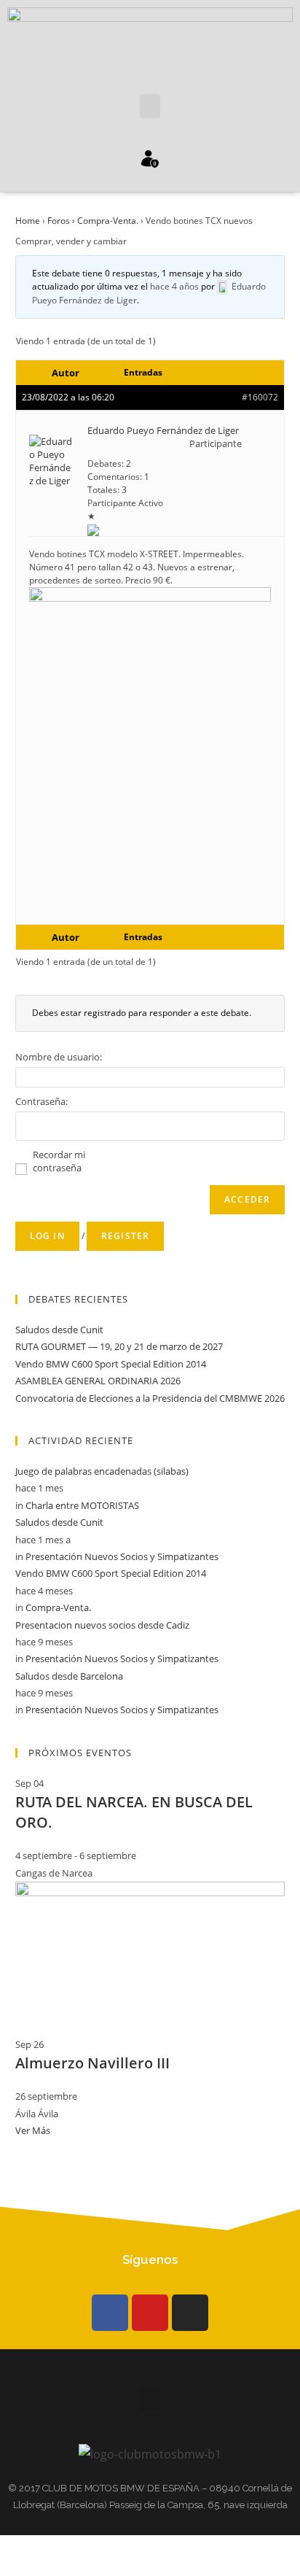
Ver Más (33, 2130)
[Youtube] (150, 2313)
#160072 (260, 397)
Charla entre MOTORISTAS (82, 1505)
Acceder (247, 1199)
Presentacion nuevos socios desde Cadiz (102, 1625)
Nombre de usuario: (59, 1057)
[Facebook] (110, 2313)
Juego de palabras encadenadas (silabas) (102, 1471)
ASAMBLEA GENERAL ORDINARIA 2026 (98, 1381)
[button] (150, 106)
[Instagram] (190, 2313)
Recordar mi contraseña (59, 1161)
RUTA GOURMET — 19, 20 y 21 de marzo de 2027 (119, 1346)
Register (126, 1236)
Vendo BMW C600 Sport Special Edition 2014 (111, 1364)
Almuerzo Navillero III (92, 2063)
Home (28, 221)
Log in (47, 1236)
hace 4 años (174, 286)
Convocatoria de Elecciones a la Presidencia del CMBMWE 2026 (150, 1398)
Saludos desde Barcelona (69, 1676)
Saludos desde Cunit (59, 1330)
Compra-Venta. (108, 221)
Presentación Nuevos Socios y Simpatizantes (122, 1556)
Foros (59, 221)
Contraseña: (42, 1101)
